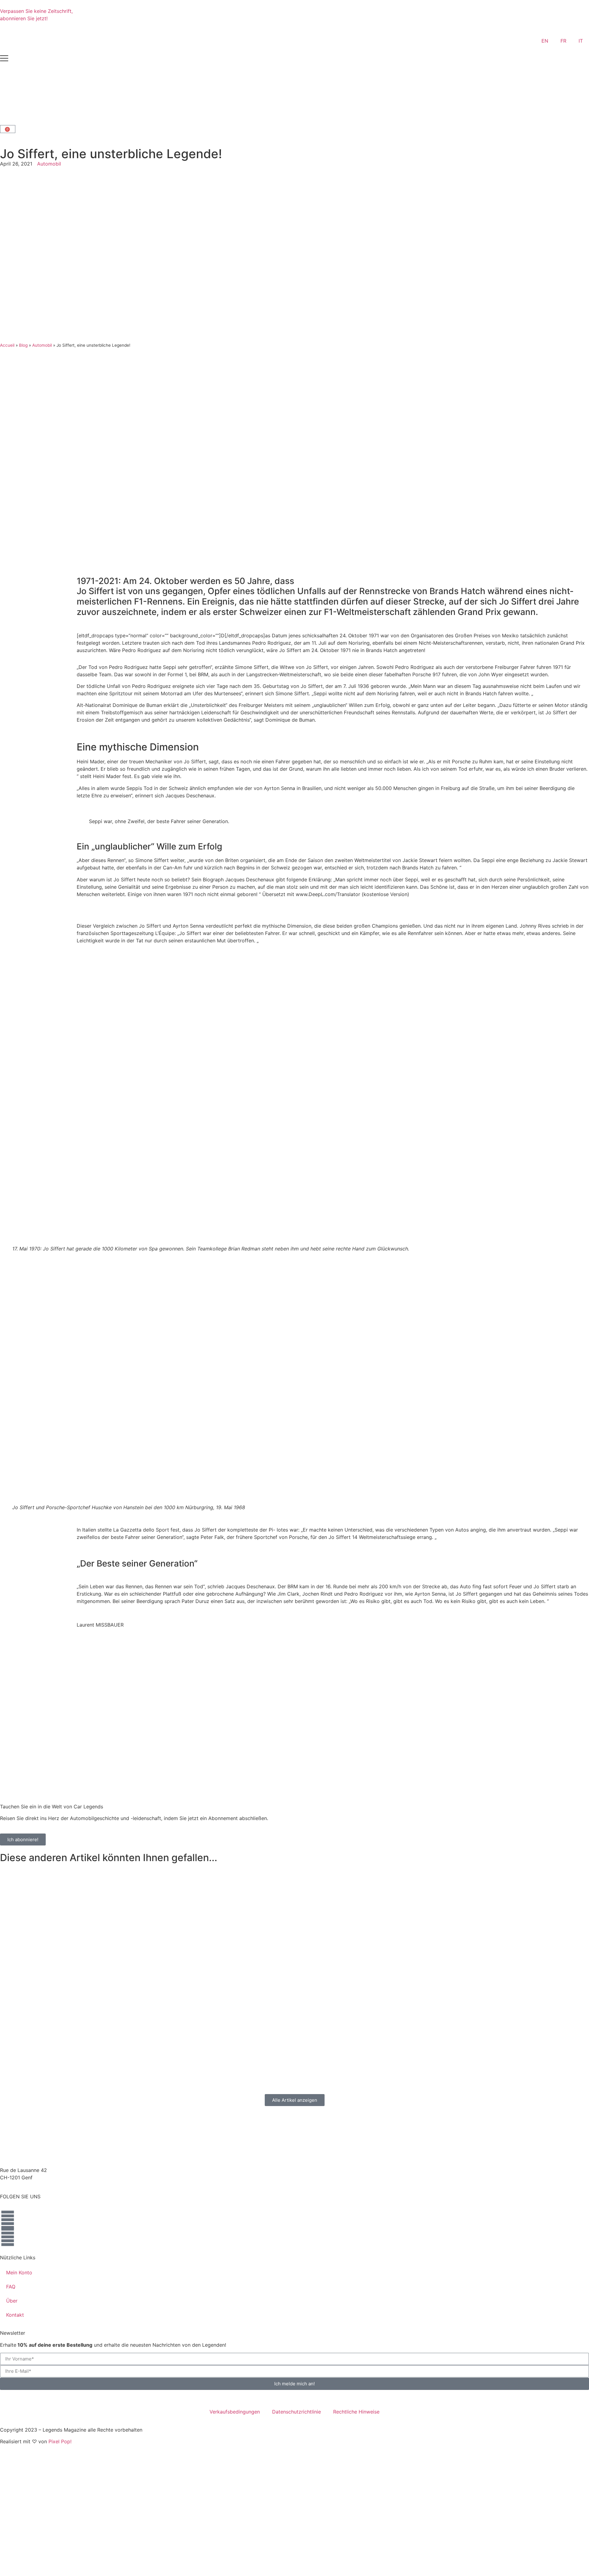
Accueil (7, 345)
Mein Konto (19, 2273)
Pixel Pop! (60, 2441)
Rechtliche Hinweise (356, 2412)
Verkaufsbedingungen (235, 2412)
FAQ (11, 2287)
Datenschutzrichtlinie (296, 2412)
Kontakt (15, 2315)
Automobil (49, 164)
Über (12, 2301)
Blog (23, 345)
